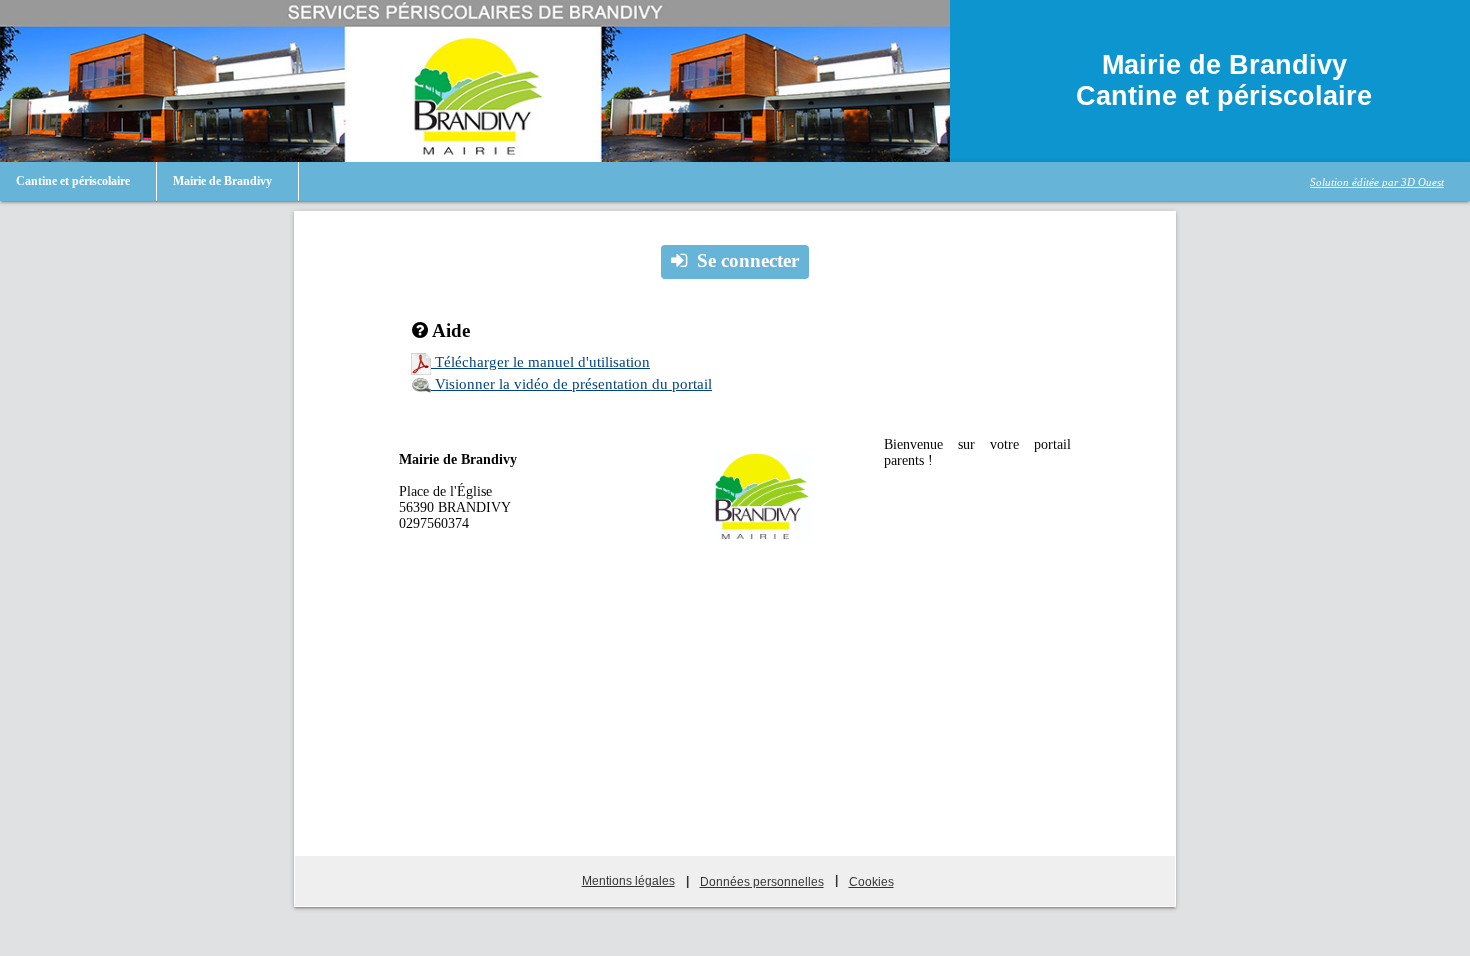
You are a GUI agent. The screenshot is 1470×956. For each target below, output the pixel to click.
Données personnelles (762, 882)
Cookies (871, 882)
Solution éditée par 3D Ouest (1377, 182)
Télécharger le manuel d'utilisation (540, 362)
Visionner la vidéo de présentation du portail (571, 384)
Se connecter (748, 260)
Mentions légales (628, 881)
